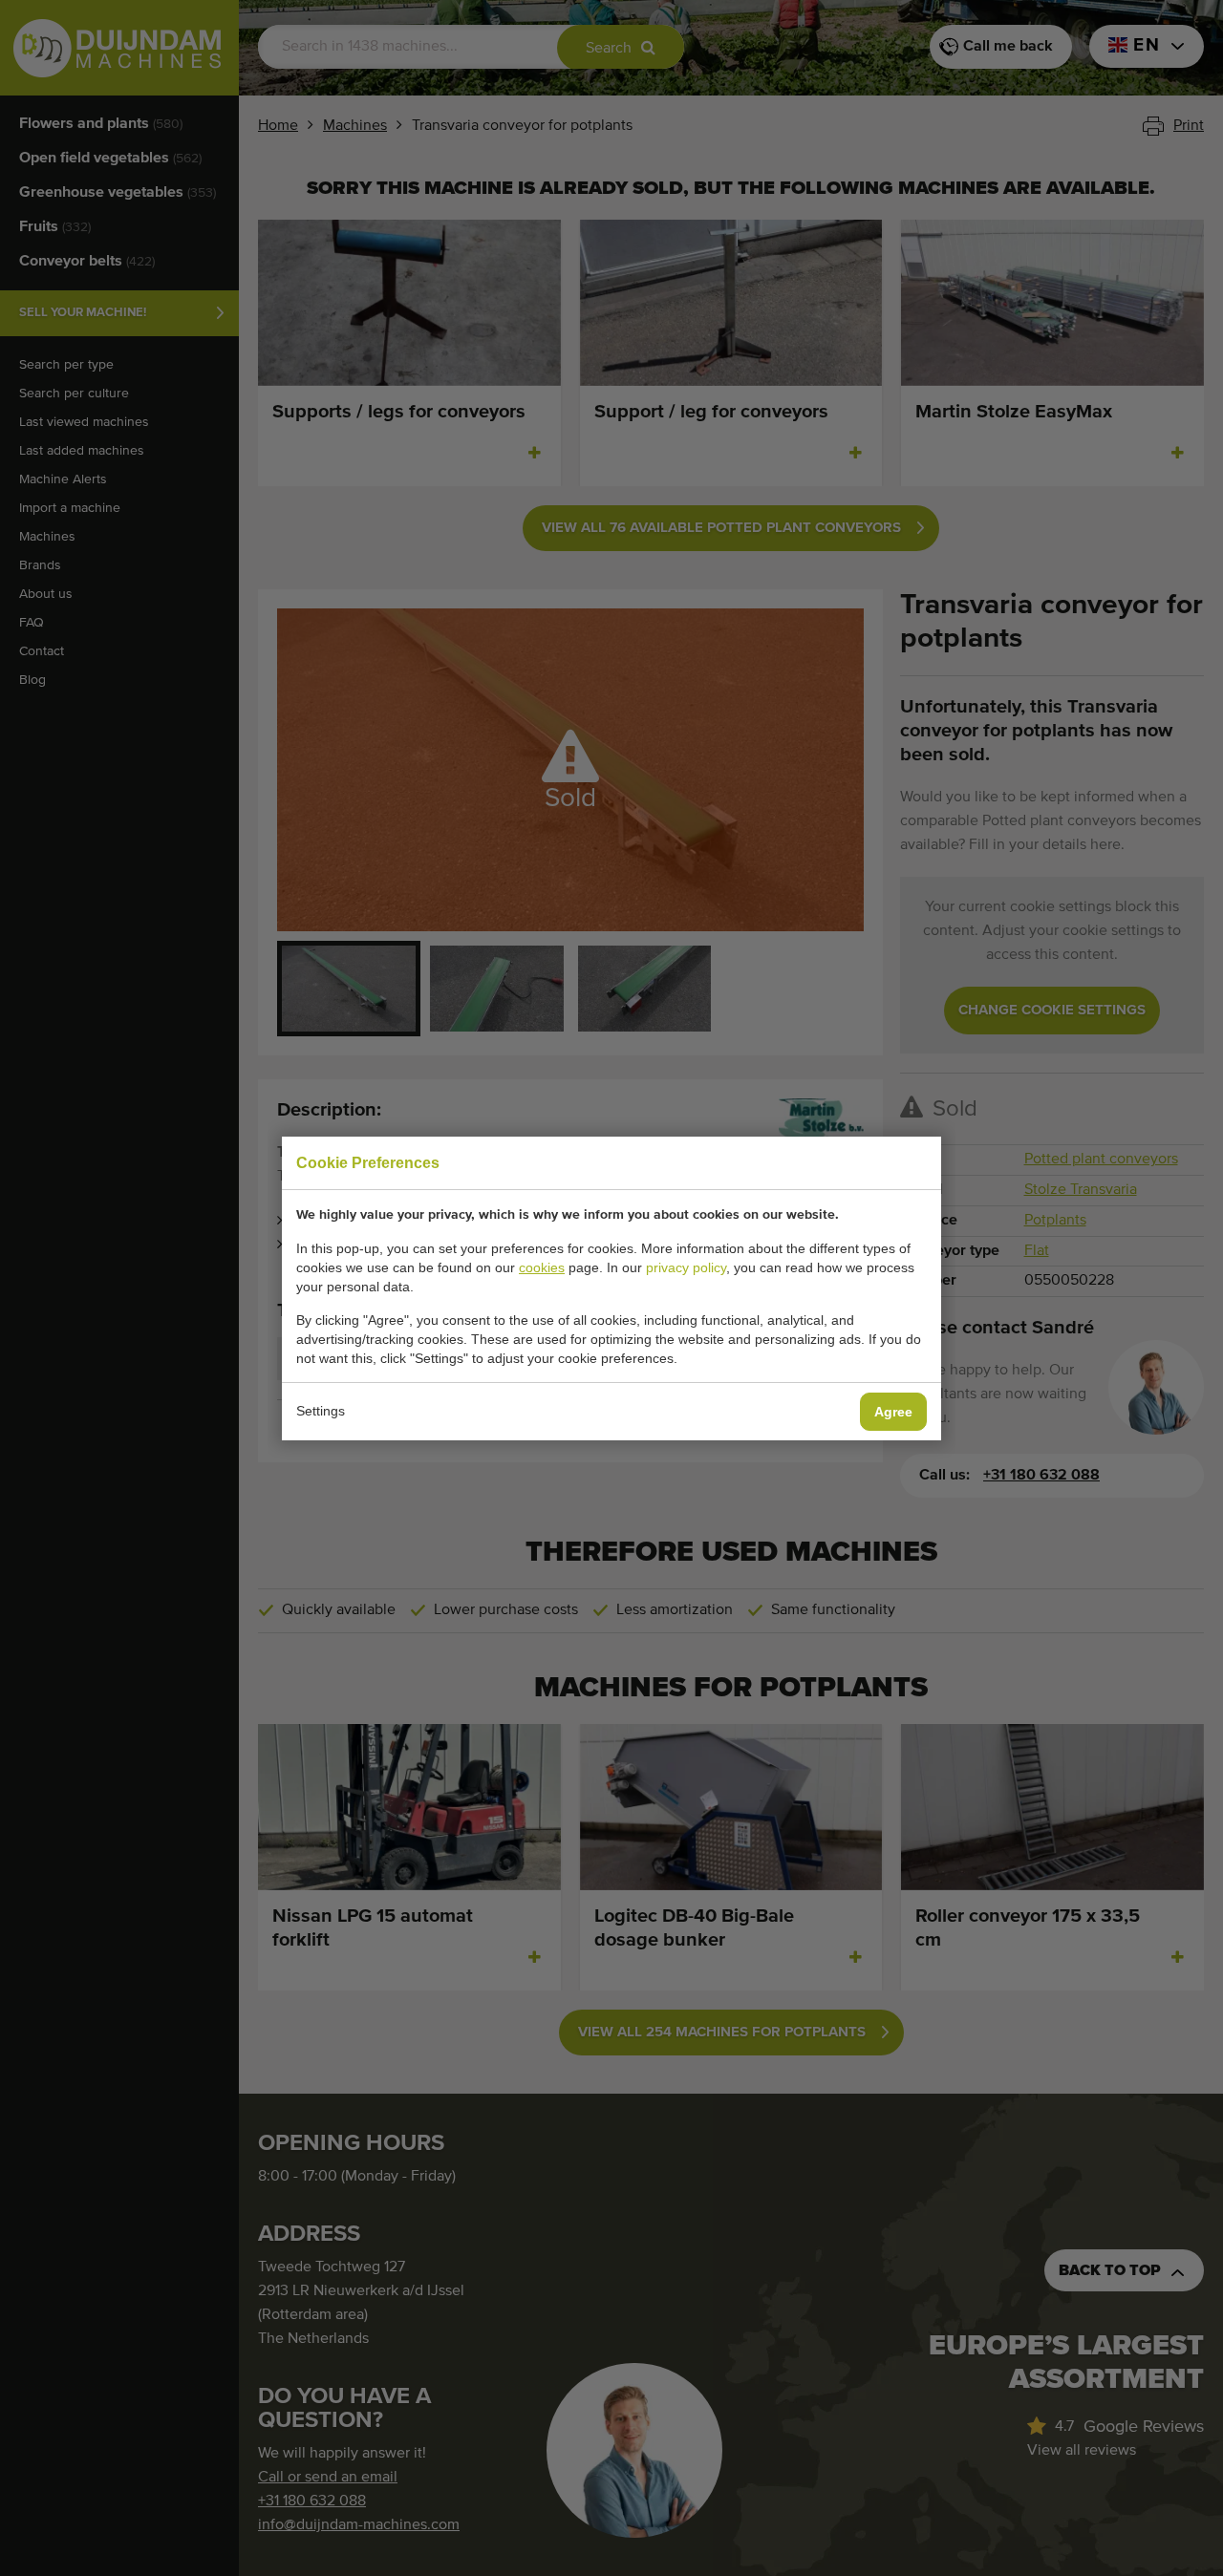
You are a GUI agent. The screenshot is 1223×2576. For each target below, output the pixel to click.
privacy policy (686, 1267)
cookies (542, 1267)
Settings (321, 1411)
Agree (893, 1412)
